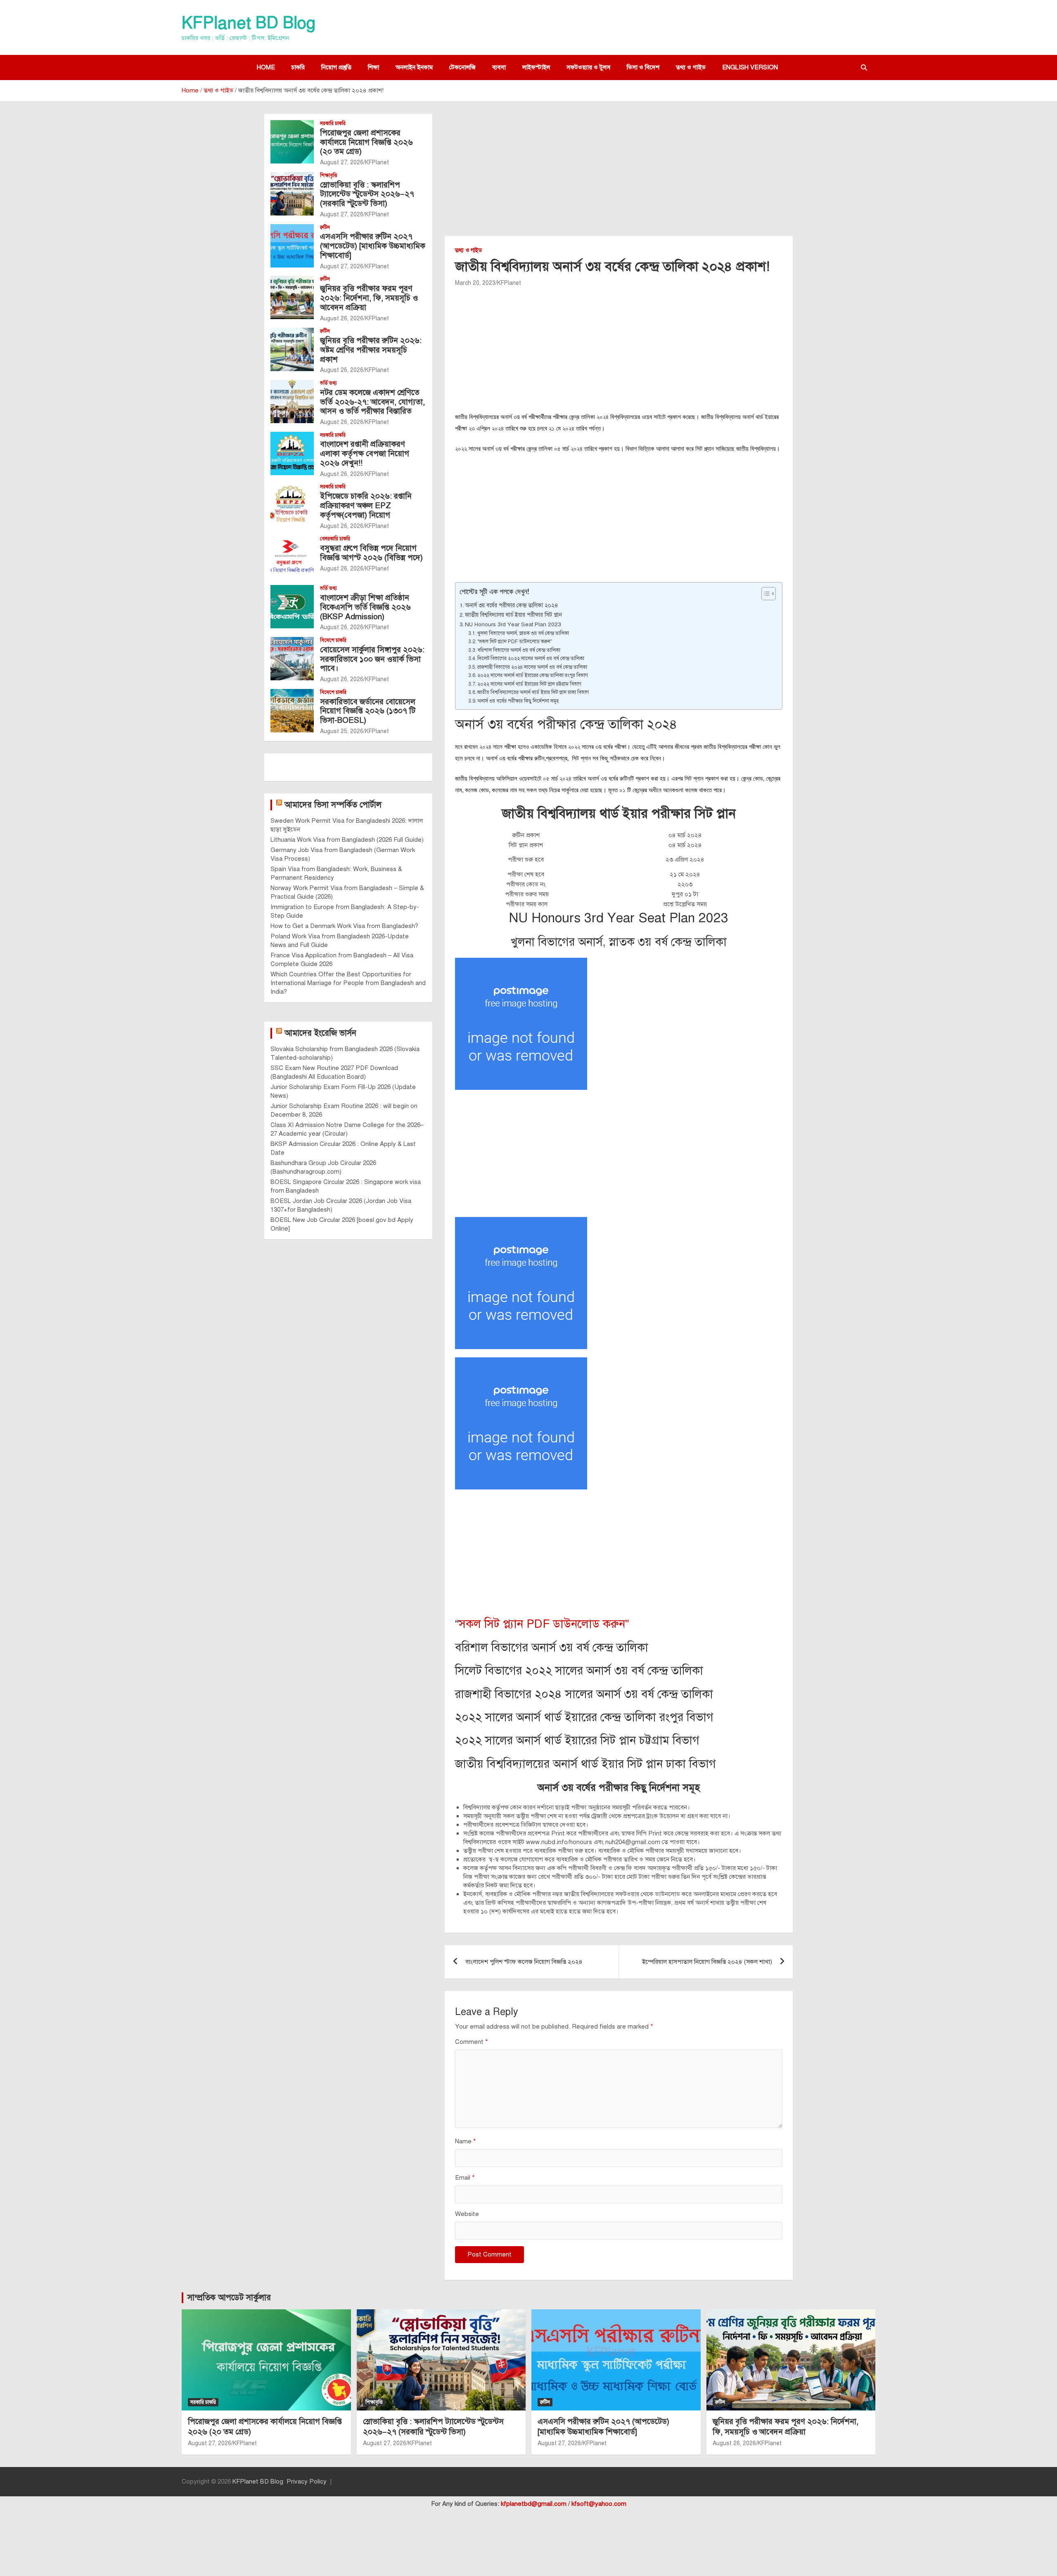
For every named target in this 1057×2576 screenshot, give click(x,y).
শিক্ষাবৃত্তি (329, 175)
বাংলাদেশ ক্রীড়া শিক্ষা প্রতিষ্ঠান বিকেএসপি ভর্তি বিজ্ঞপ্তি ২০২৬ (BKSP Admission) (365, 607)
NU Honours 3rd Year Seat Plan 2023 (513, 624)
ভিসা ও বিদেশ (643, 67)
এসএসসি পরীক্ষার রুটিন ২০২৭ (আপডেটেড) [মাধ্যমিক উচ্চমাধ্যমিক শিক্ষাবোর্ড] (373, 246)
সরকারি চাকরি (333, 123)
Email (465, 2178)
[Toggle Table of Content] (764, 594)
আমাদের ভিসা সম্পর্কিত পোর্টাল (333, 805)
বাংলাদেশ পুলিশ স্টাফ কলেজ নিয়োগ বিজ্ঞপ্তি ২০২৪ (524, 1962)
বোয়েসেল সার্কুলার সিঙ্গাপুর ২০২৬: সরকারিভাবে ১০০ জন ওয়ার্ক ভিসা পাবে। (372, 659)
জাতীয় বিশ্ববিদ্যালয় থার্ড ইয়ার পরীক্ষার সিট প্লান (513, 615)
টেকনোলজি (462, 67)
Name (466, 2141)
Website (467, 2214)
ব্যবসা (499, 67)
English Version (750, 67)
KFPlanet (509, 283)
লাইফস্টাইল (536, 67)
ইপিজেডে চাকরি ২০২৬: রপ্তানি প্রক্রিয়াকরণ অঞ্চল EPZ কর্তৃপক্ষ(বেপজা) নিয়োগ (366, 505)
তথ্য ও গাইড (691, 67)
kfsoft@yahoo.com (599, 2504)
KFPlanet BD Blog (249, 23)
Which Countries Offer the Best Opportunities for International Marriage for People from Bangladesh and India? (348, 983)
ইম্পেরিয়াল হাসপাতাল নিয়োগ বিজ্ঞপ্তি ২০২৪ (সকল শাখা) (707, 1962)
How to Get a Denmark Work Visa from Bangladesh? (344, 926)
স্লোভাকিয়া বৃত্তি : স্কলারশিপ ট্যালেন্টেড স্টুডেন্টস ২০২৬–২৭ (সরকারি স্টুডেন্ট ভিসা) (367, 194)
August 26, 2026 (342, 318)
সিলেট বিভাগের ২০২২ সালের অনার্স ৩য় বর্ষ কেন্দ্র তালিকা (531, 658)
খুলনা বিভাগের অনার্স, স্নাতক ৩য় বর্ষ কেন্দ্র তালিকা (523, 633)
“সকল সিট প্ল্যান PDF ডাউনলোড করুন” (515, 641)
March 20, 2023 (475, 283)
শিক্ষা (373, 67)
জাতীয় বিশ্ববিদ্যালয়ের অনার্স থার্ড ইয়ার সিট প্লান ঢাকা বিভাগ (533, 692)
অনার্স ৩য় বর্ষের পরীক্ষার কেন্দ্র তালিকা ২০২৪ (511, 605)
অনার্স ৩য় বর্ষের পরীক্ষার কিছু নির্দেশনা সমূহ (518, 701)
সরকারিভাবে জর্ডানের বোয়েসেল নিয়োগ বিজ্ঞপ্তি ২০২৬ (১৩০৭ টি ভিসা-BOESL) (368, 711)
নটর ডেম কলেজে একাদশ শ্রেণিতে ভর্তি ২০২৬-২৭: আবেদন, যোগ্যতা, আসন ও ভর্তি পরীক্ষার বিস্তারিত (372, 402)
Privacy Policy (307, 2481)
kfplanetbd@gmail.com (534, 2504)
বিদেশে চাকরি (333, 640)
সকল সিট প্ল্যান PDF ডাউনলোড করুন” (544, 1624)
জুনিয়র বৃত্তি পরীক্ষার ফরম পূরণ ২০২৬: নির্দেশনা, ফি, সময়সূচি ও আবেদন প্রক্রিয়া (369, 298)
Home (266, 67)
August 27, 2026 (342, 162)
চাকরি (298, 67)
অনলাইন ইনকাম (414, 67)
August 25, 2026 (342, 731)
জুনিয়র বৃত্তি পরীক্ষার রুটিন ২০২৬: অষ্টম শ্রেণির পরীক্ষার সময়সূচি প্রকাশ (371, 350)
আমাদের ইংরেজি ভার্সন (320, 1033)
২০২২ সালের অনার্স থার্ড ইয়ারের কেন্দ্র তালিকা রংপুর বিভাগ (533, 675)
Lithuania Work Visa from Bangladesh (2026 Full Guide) (347, 840)
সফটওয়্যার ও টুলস (588, 67)
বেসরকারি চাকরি (335, 539)
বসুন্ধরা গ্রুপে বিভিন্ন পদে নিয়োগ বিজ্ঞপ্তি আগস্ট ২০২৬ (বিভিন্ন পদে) (371, 553)
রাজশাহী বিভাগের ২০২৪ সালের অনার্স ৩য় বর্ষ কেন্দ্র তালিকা (532, 667)
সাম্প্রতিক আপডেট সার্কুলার (229, 2298)
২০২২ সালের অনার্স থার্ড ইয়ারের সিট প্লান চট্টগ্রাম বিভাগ (529, 684)
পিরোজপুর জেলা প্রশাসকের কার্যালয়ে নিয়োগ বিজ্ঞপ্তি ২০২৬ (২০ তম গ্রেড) (366, 142)
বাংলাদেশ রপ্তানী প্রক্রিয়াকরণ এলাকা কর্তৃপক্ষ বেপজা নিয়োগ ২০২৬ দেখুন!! (365, 453)
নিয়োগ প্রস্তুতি (336, 67)
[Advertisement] (619, 175)
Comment (472, 2042)
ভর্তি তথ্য (328, 383)
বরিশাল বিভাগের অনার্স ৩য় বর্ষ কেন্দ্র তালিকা (519, 650)
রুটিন (325, 227)
